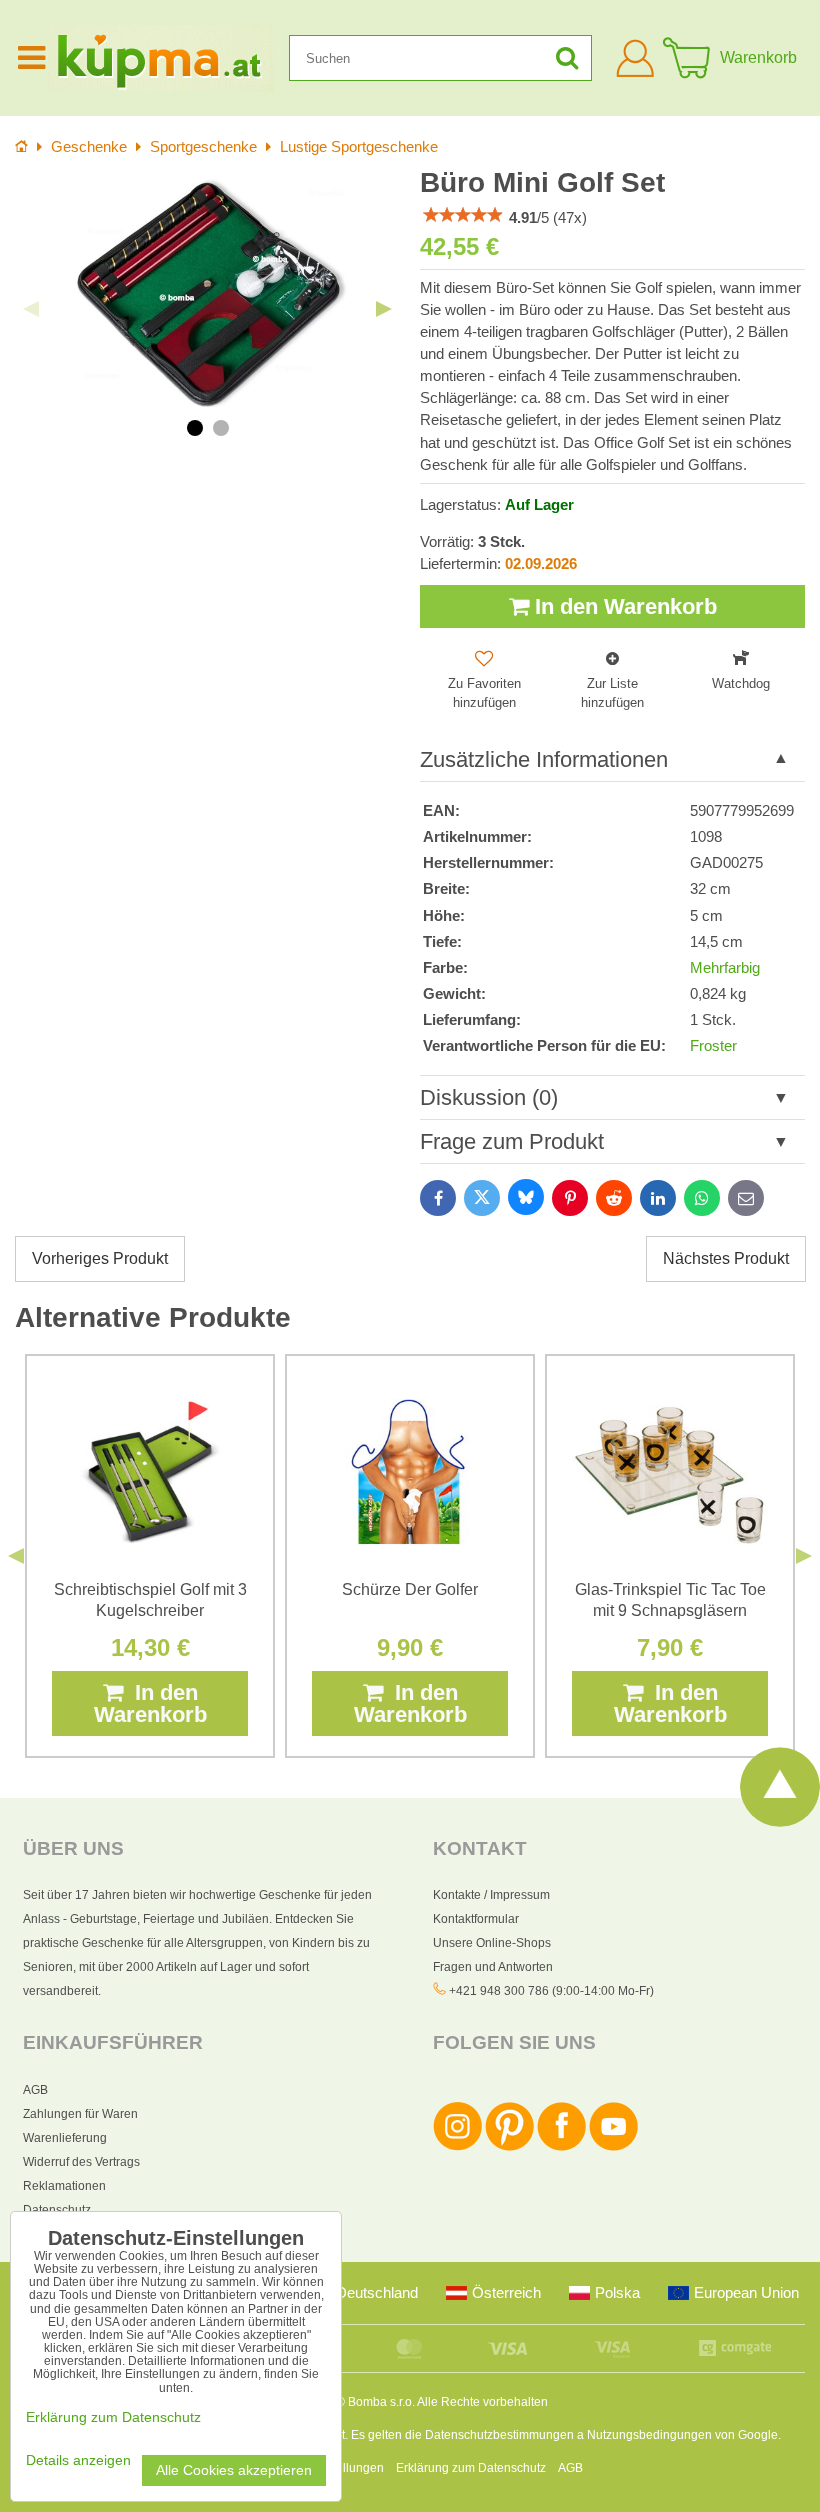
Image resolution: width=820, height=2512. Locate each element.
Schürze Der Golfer (410, 1589)
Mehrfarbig (725, 968)
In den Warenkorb (623, 606)
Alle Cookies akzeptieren (234, 2470)
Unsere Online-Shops (492, 1943)
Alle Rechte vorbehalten (482, 2402)
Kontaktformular (476, 1919)
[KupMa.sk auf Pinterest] (509, 2147)
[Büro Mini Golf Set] (207, 293)
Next (384, 309)
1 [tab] (195, 428)
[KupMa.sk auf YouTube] (613, 2147)
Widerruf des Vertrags (81, 2162)
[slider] (463, 215)
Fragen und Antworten (493, 1967)
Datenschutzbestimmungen (499, 2435)
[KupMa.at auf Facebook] (561, 2147)
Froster (713, 1046)
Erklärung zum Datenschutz (471, 2468)
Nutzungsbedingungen (649, 2435)
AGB (35, 2090)
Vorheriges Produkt (100, 1258)
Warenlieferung (65, 2138)
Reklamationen (64, 2186)
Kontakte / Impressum (491, 1895)
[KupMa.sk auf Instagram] (457, 2147)
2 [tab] (221, 428)
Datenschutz (57, 2210)
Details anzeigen (78, 2460)
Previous (31, 309)
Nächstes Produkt (726, 1258)
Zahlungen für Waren (80, 2114)
